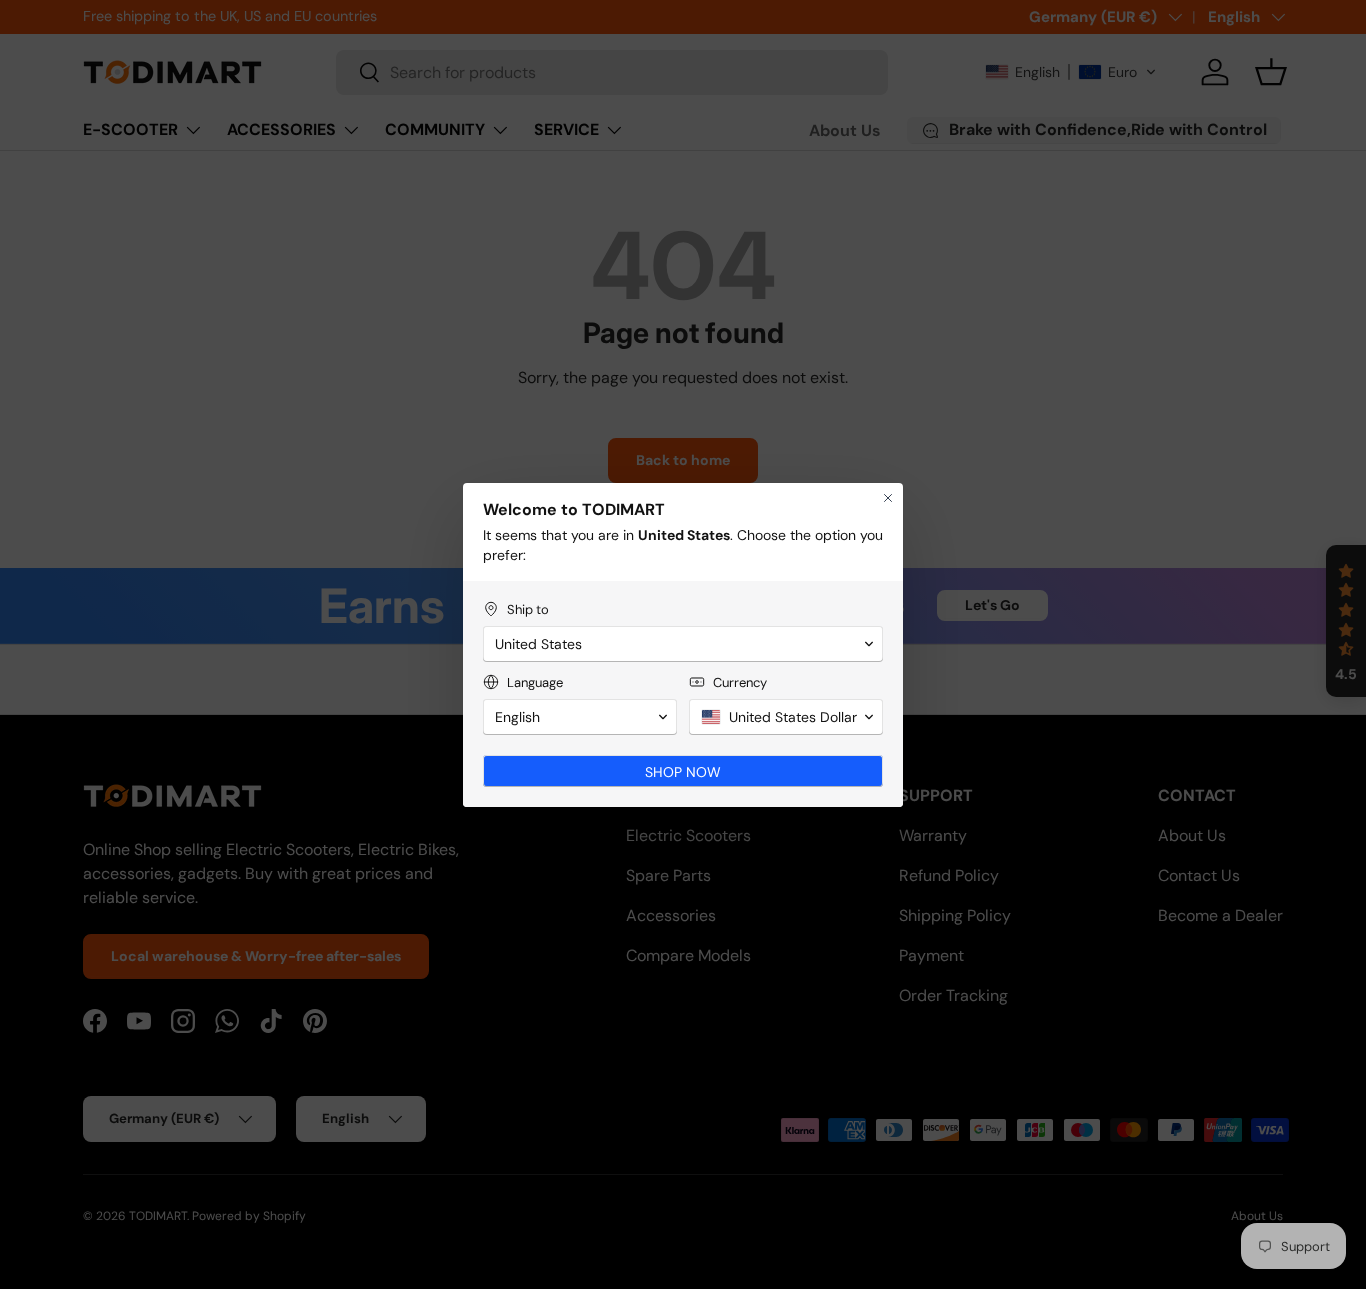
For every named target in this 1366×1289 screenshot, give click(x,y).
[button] (683, 644)
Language (535, 682)
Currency (740, 682)
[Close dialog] (888, 498)
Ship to (528, 609)
